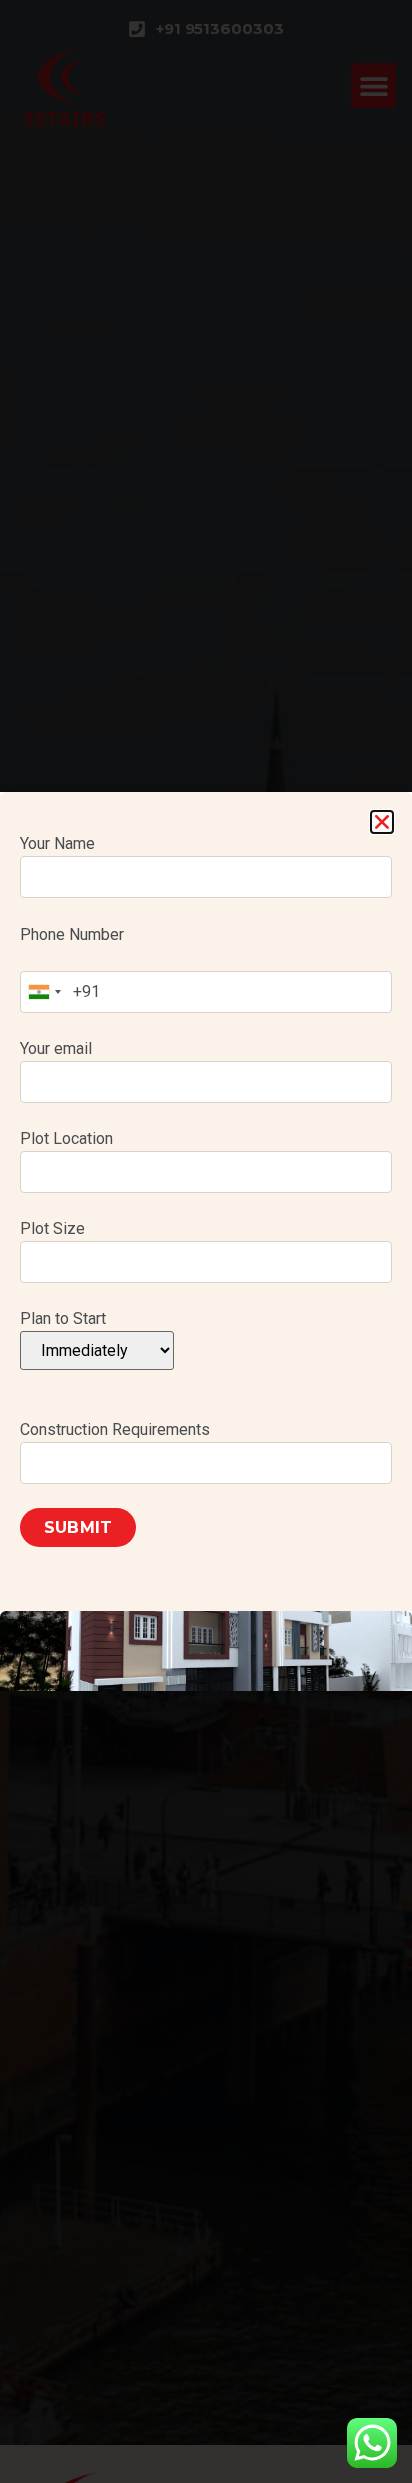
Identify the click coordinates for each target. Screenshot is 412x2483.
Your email (56, 1048)
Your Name (57, 843)
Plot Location (66, 1138)
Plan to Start (63, 1318)
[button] (382, 822)
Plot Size (52, 1228)
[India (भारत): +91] (44, 992)
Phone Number (72, 934)
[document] (206, 1241)
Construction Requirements (115, 1429)
